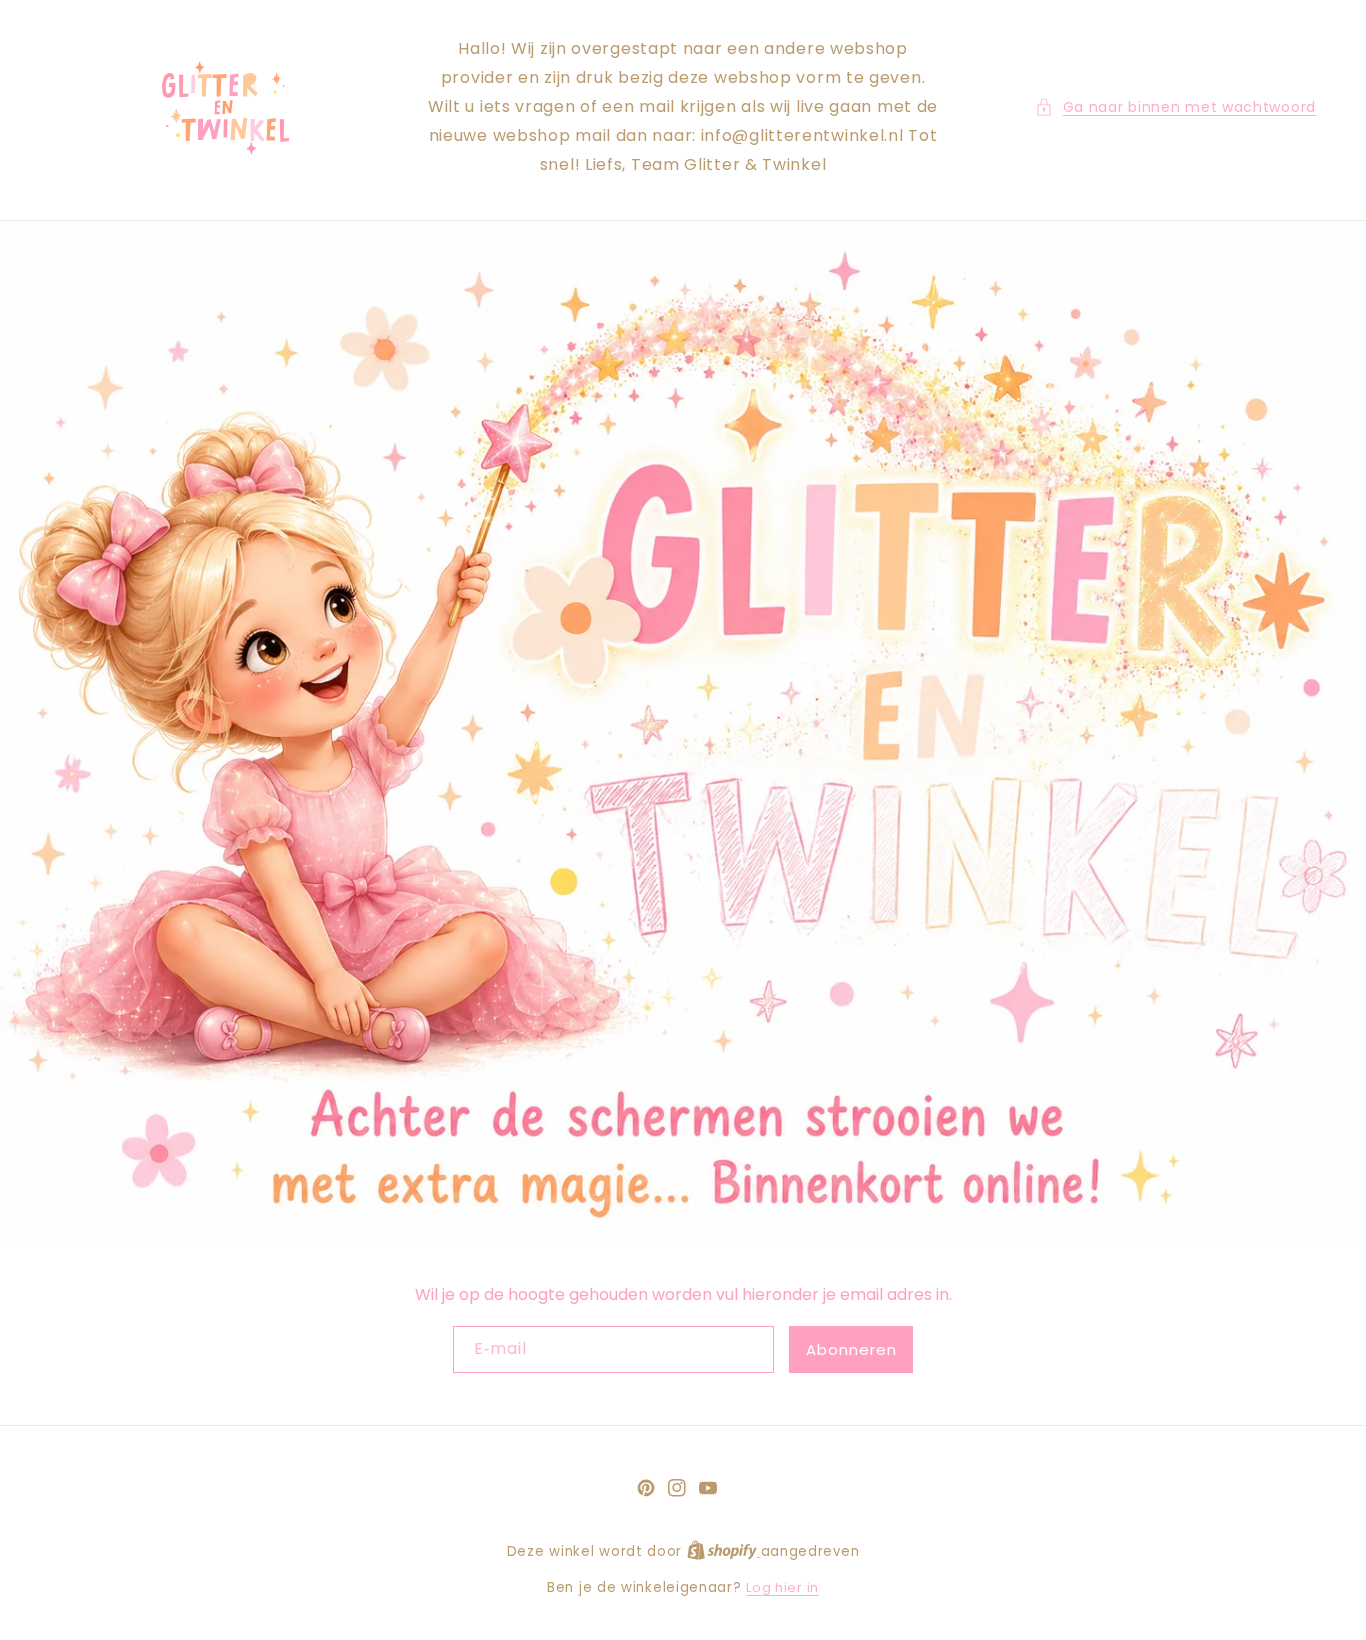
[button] (1175, 107)
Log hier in (782, 1587)
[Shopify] (724, 1551)
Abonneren (851, 1349)
